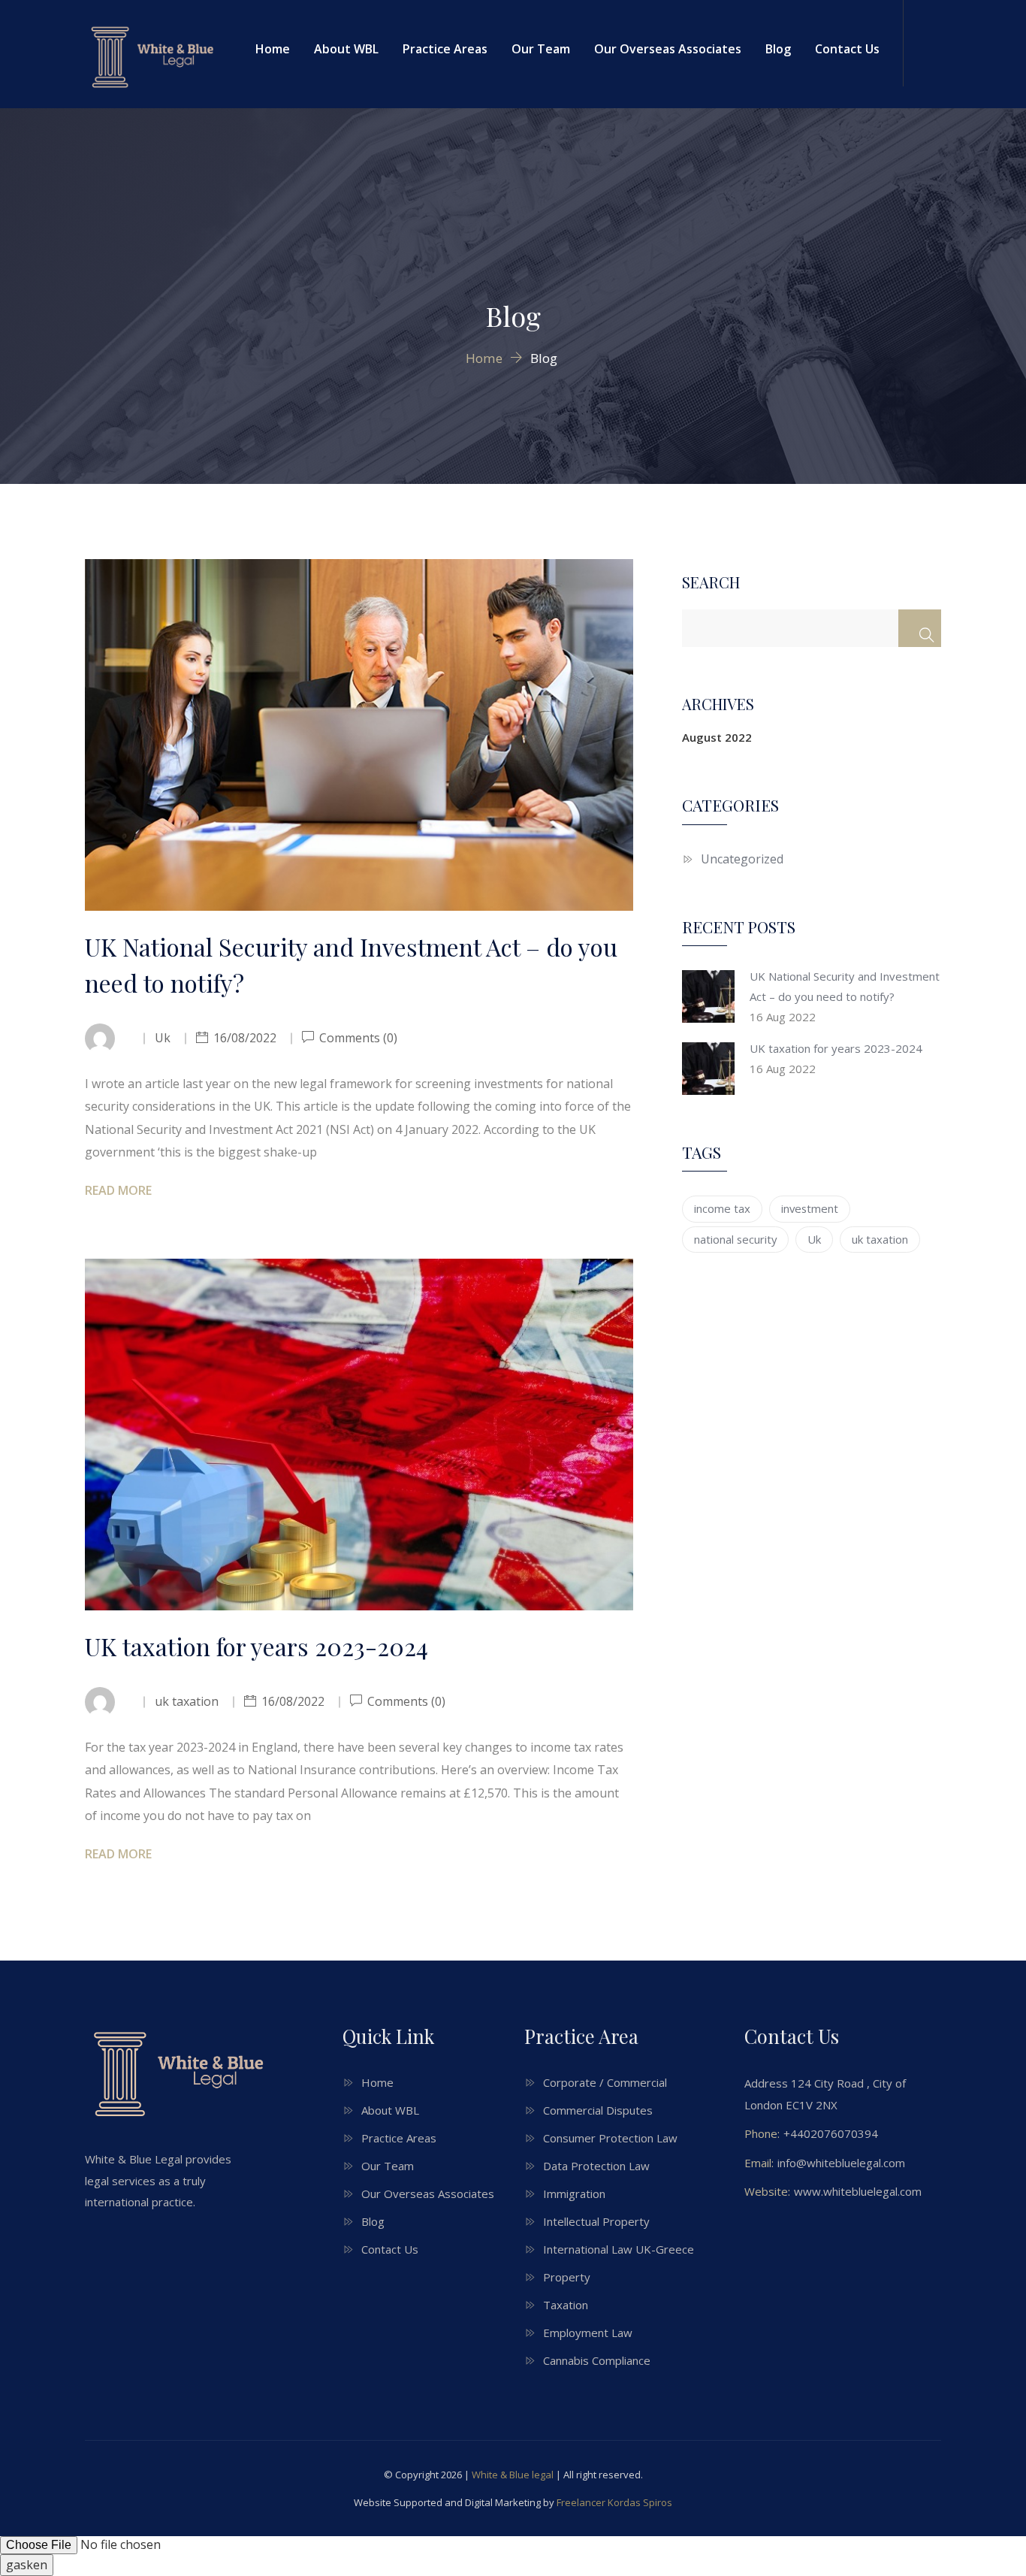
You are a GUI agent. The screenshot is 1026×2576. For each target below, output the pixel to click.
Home (273, 49)
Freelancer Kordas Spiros (614, 2502)
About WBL (346, 49)
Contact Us (847, 49)
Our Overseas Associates (668, 49)
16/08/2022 (245, 1038)
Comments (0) (357, 1038)
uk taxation (880, 1239)
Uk (814, 1239)
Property (567, 2277)
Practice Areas (445, 49)
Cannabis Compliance (597, 2360)
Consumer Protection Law (610, 2138)
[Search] (920, 628)
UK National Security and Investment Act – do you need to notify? (351, 964)
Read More (118, 1190)
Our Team (541, 49)
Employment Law (588, 2333)
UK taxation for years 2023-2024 (256, 1646)
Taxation (566, 2305)
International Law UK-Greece (619, 2249)
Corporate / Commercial (605, 2082)
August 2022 (717, 737)
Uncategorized (742, 859)
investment (810, 1208)
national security (735, 1239)
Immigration (574, 2194)
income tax (722, 1208)
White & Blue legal (513, 2475)
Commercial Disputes (598, 2110)
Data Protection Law (596, 2166)
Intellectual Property (596, 2221)
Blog (778, 49)
